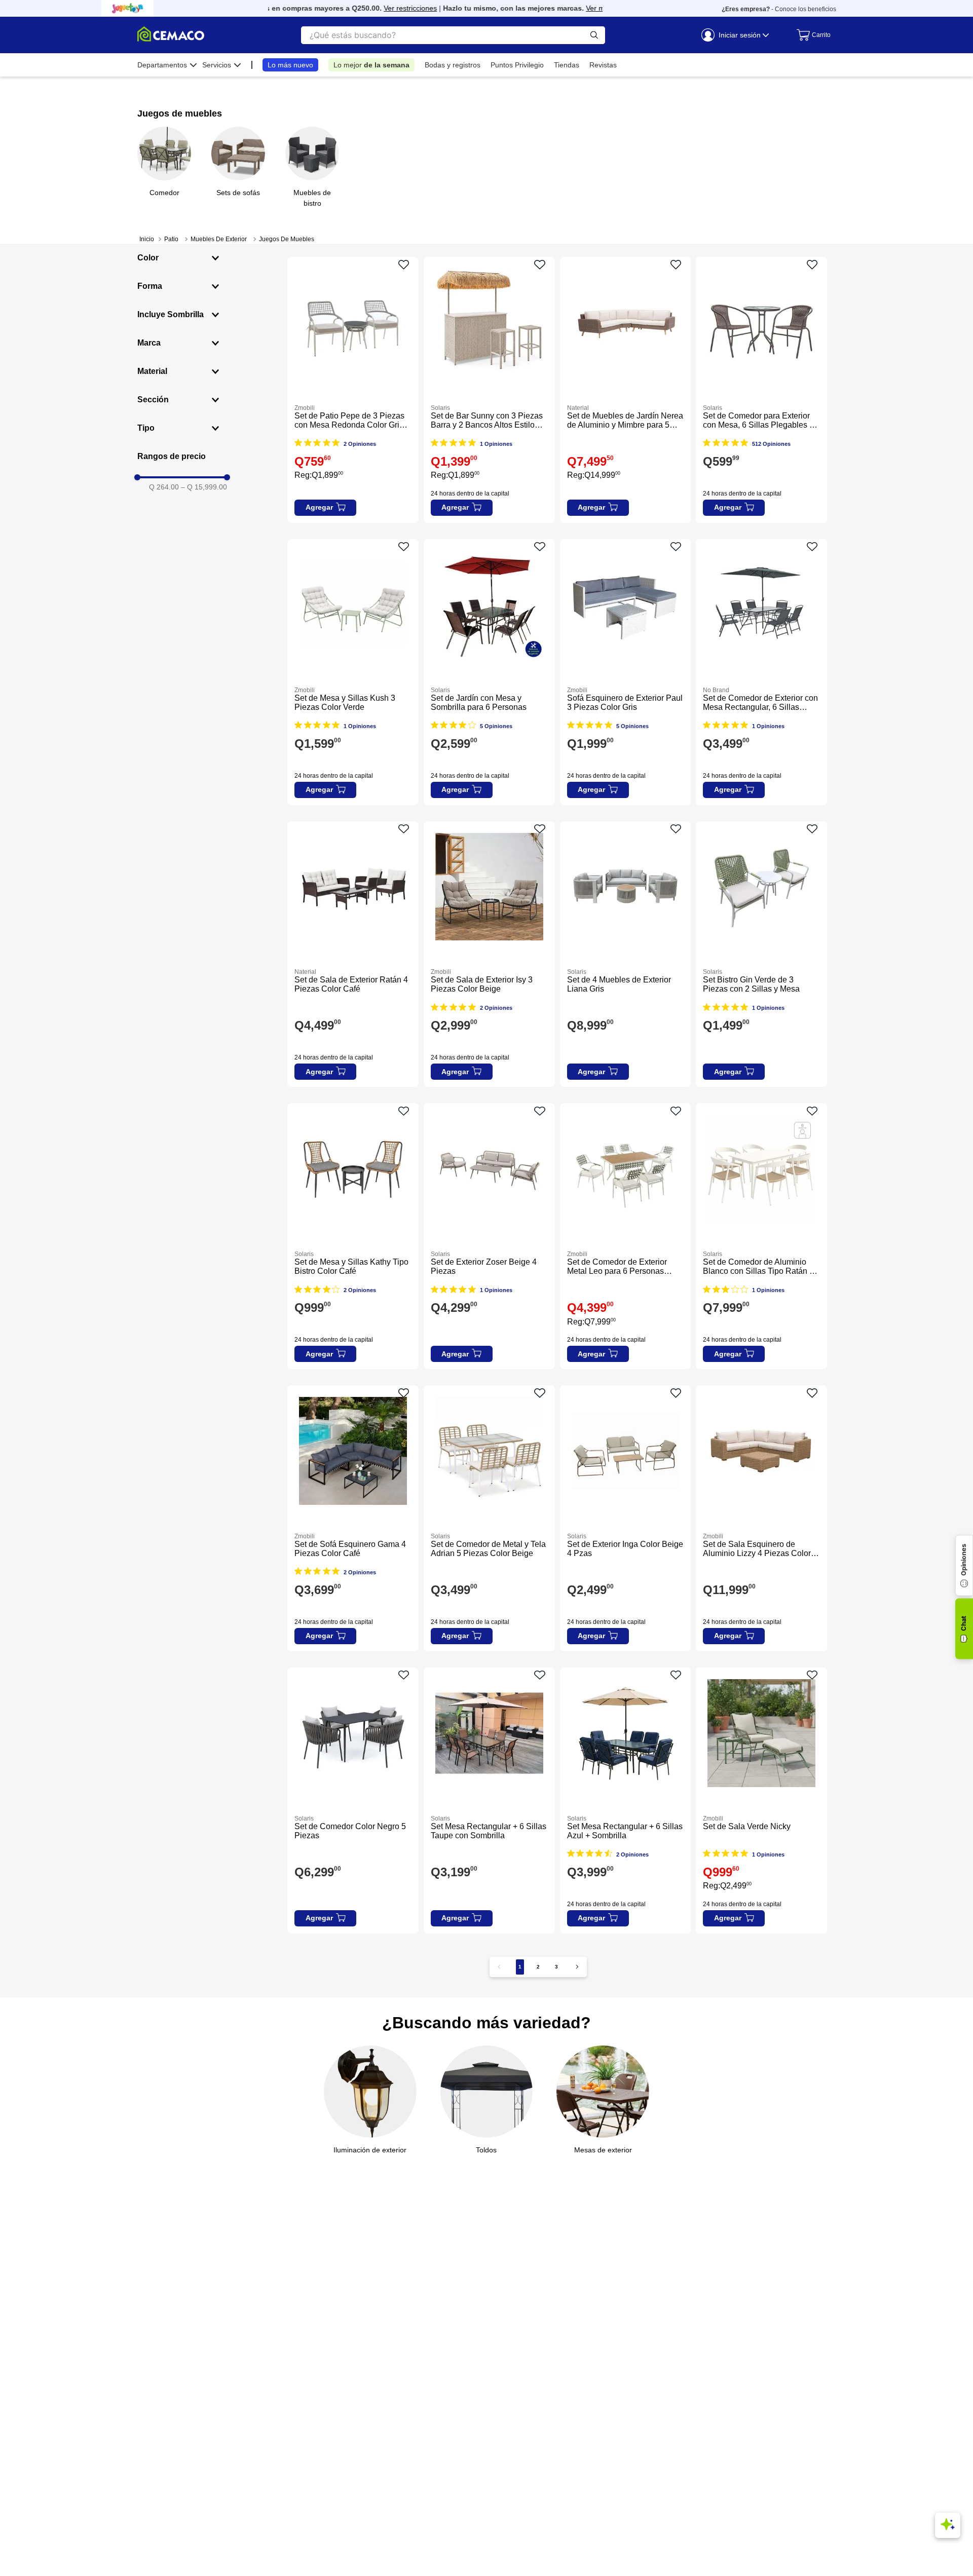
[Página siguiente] (577, 1967)
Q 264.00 (164, 487)
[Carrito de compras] (811, 35)
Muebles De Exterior (219, 239)
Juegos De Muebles (287, 239)
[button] (182, 258)
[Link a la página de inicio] (147, 239)
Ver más (572, 8)
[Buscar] (594, 35)
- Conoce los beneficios (779, 9)
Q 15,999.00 (204, 487)
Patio (171, 239)
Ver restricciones (383, 8)
